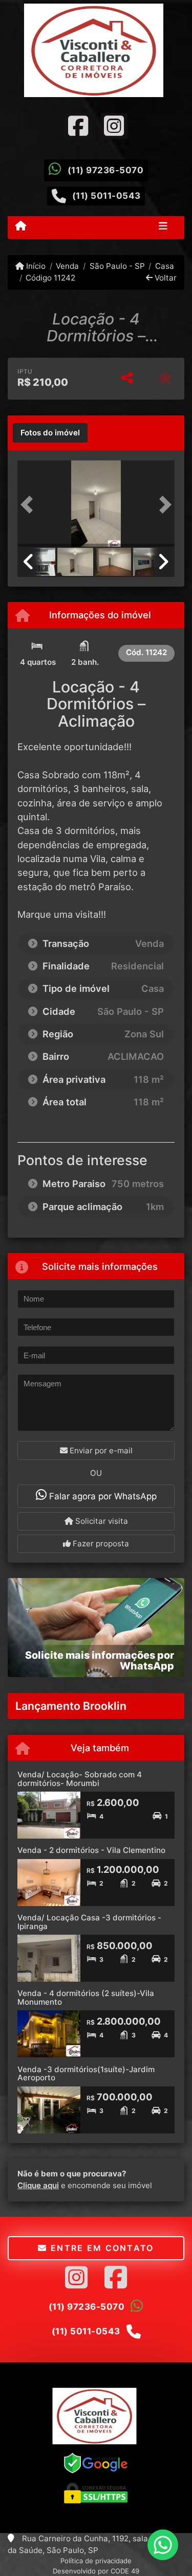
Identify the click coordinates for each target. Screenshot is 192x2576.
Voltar (165, 278)
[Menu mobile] (21, 227)
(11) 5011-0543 (106, 196)
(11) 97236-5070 (106, 170)
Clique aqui (38, 2185)
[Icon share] (78, 125)
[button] (29, 505)
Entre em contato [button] (101, 2248)
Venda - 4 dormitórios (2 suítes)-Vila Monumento (86, 1998)
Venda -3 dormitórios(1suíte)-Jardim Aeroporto (86, 2074)
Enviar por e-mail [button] (100, 1451)
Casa (165, 266)
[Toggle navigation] (163, 227)
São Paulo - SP (117, 266)
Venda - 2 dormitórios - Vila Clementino (91, 1850)
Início (35, 266)
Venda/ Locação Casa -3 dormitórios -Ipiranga (89, 1922)
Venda (67, 266)
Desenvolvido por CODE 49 (96, 2571)
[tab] (50, 433)
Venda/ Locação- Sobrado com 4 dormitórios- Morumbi (80, 1779)
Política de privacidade (96, 2561)
